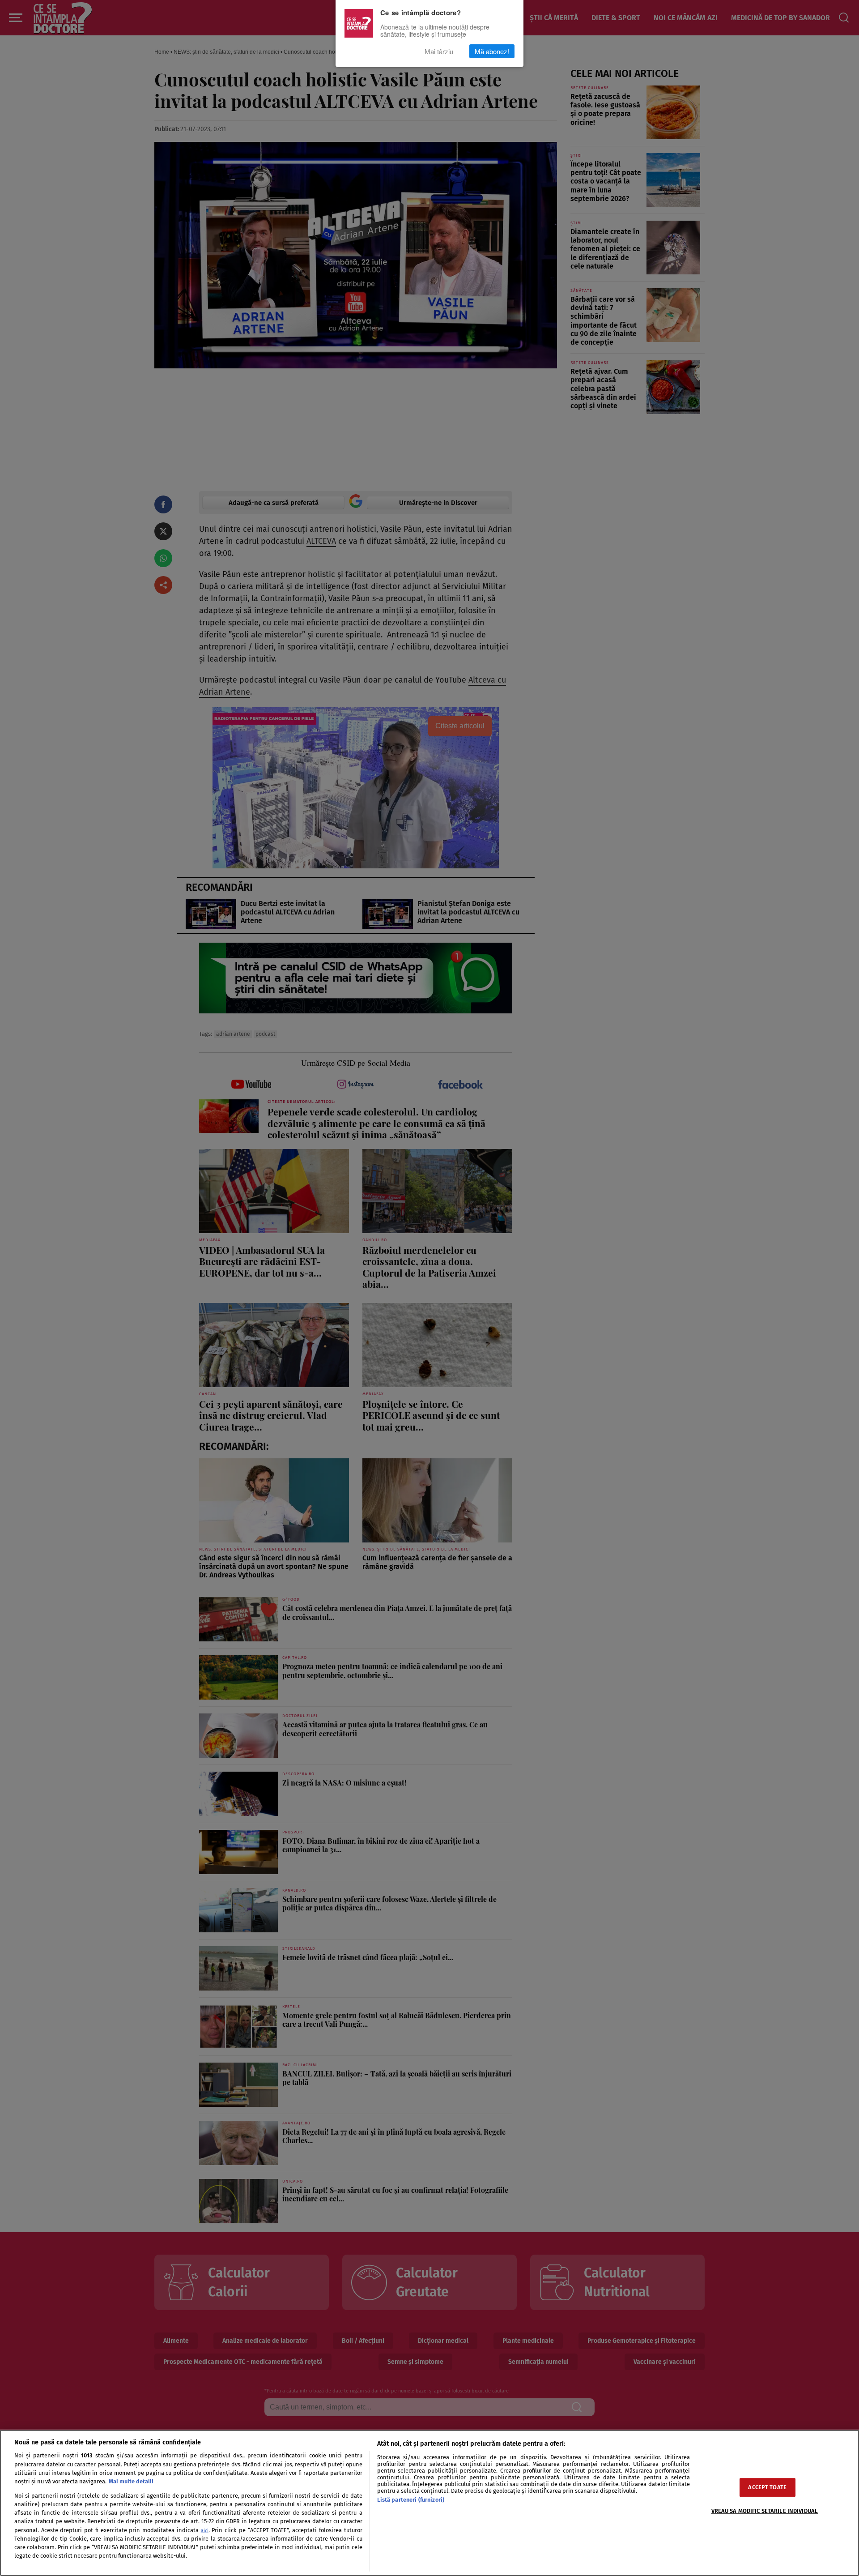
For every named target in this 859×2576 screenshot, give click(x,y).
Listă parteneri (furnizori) (411, 2500)
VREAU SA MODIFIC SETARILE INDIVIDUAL (765, 2511)
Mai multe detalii (131, 2481)
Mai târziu (439, 51)
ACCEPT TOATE (767, 2488)
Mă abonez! (492, 51)
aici (205, 2531)
